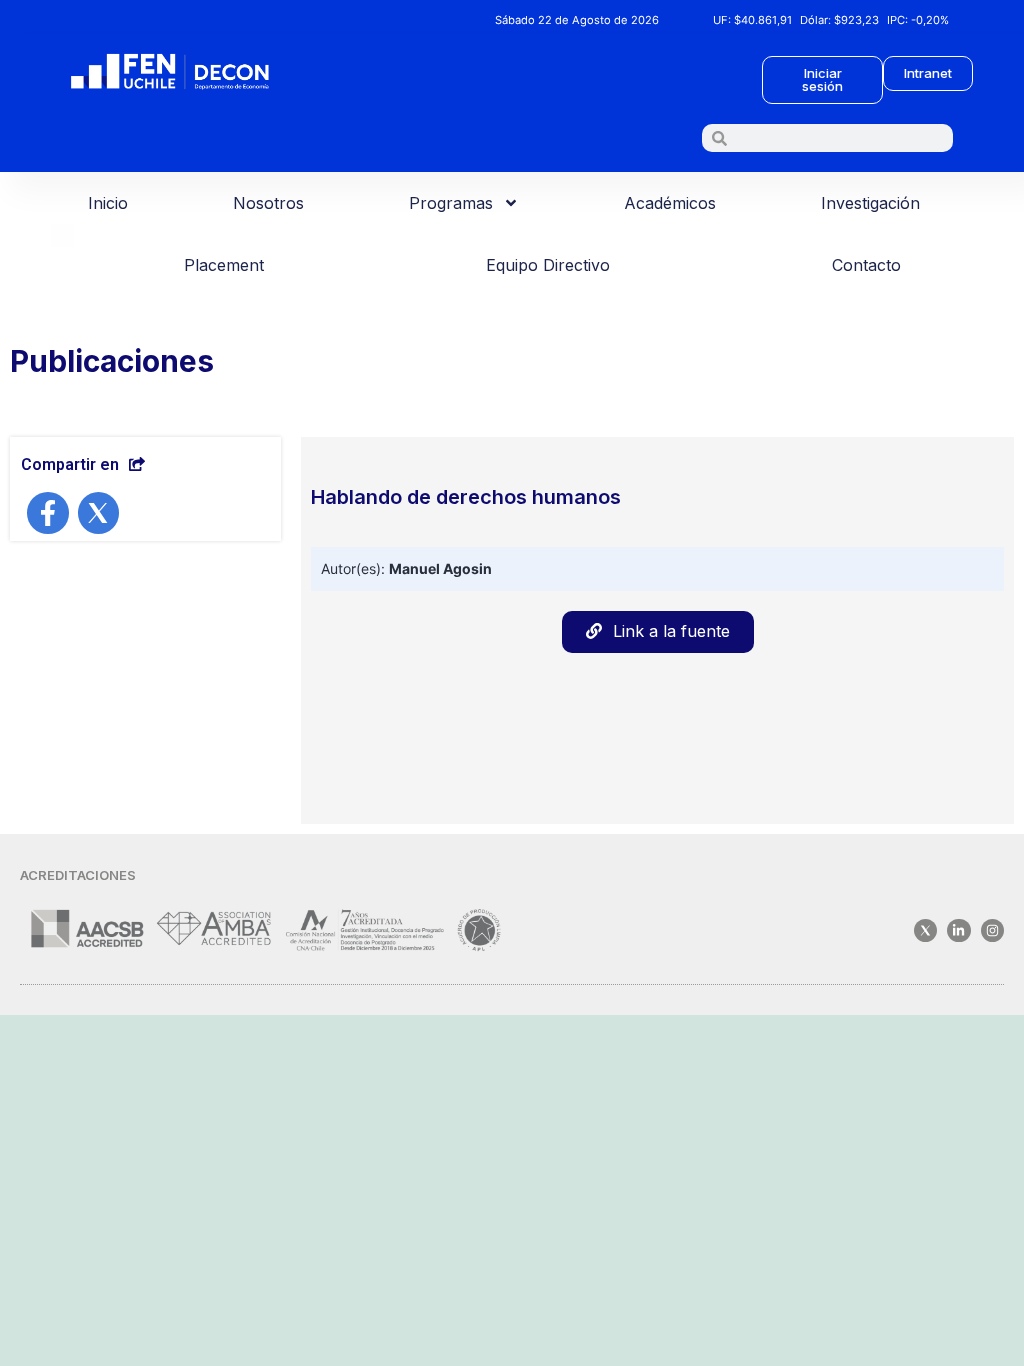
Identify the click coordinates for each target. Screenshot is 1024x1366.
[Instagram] (992, 930)
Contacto (866, 265)
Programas (451, 203)
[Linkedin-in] (958, 930)
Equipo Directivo (548, 265)
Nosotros (268, 203)
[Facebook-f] (48, 513)
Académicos (670, 203)
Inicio (108, 203)
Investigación (870, 203)
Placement (224, 265)
